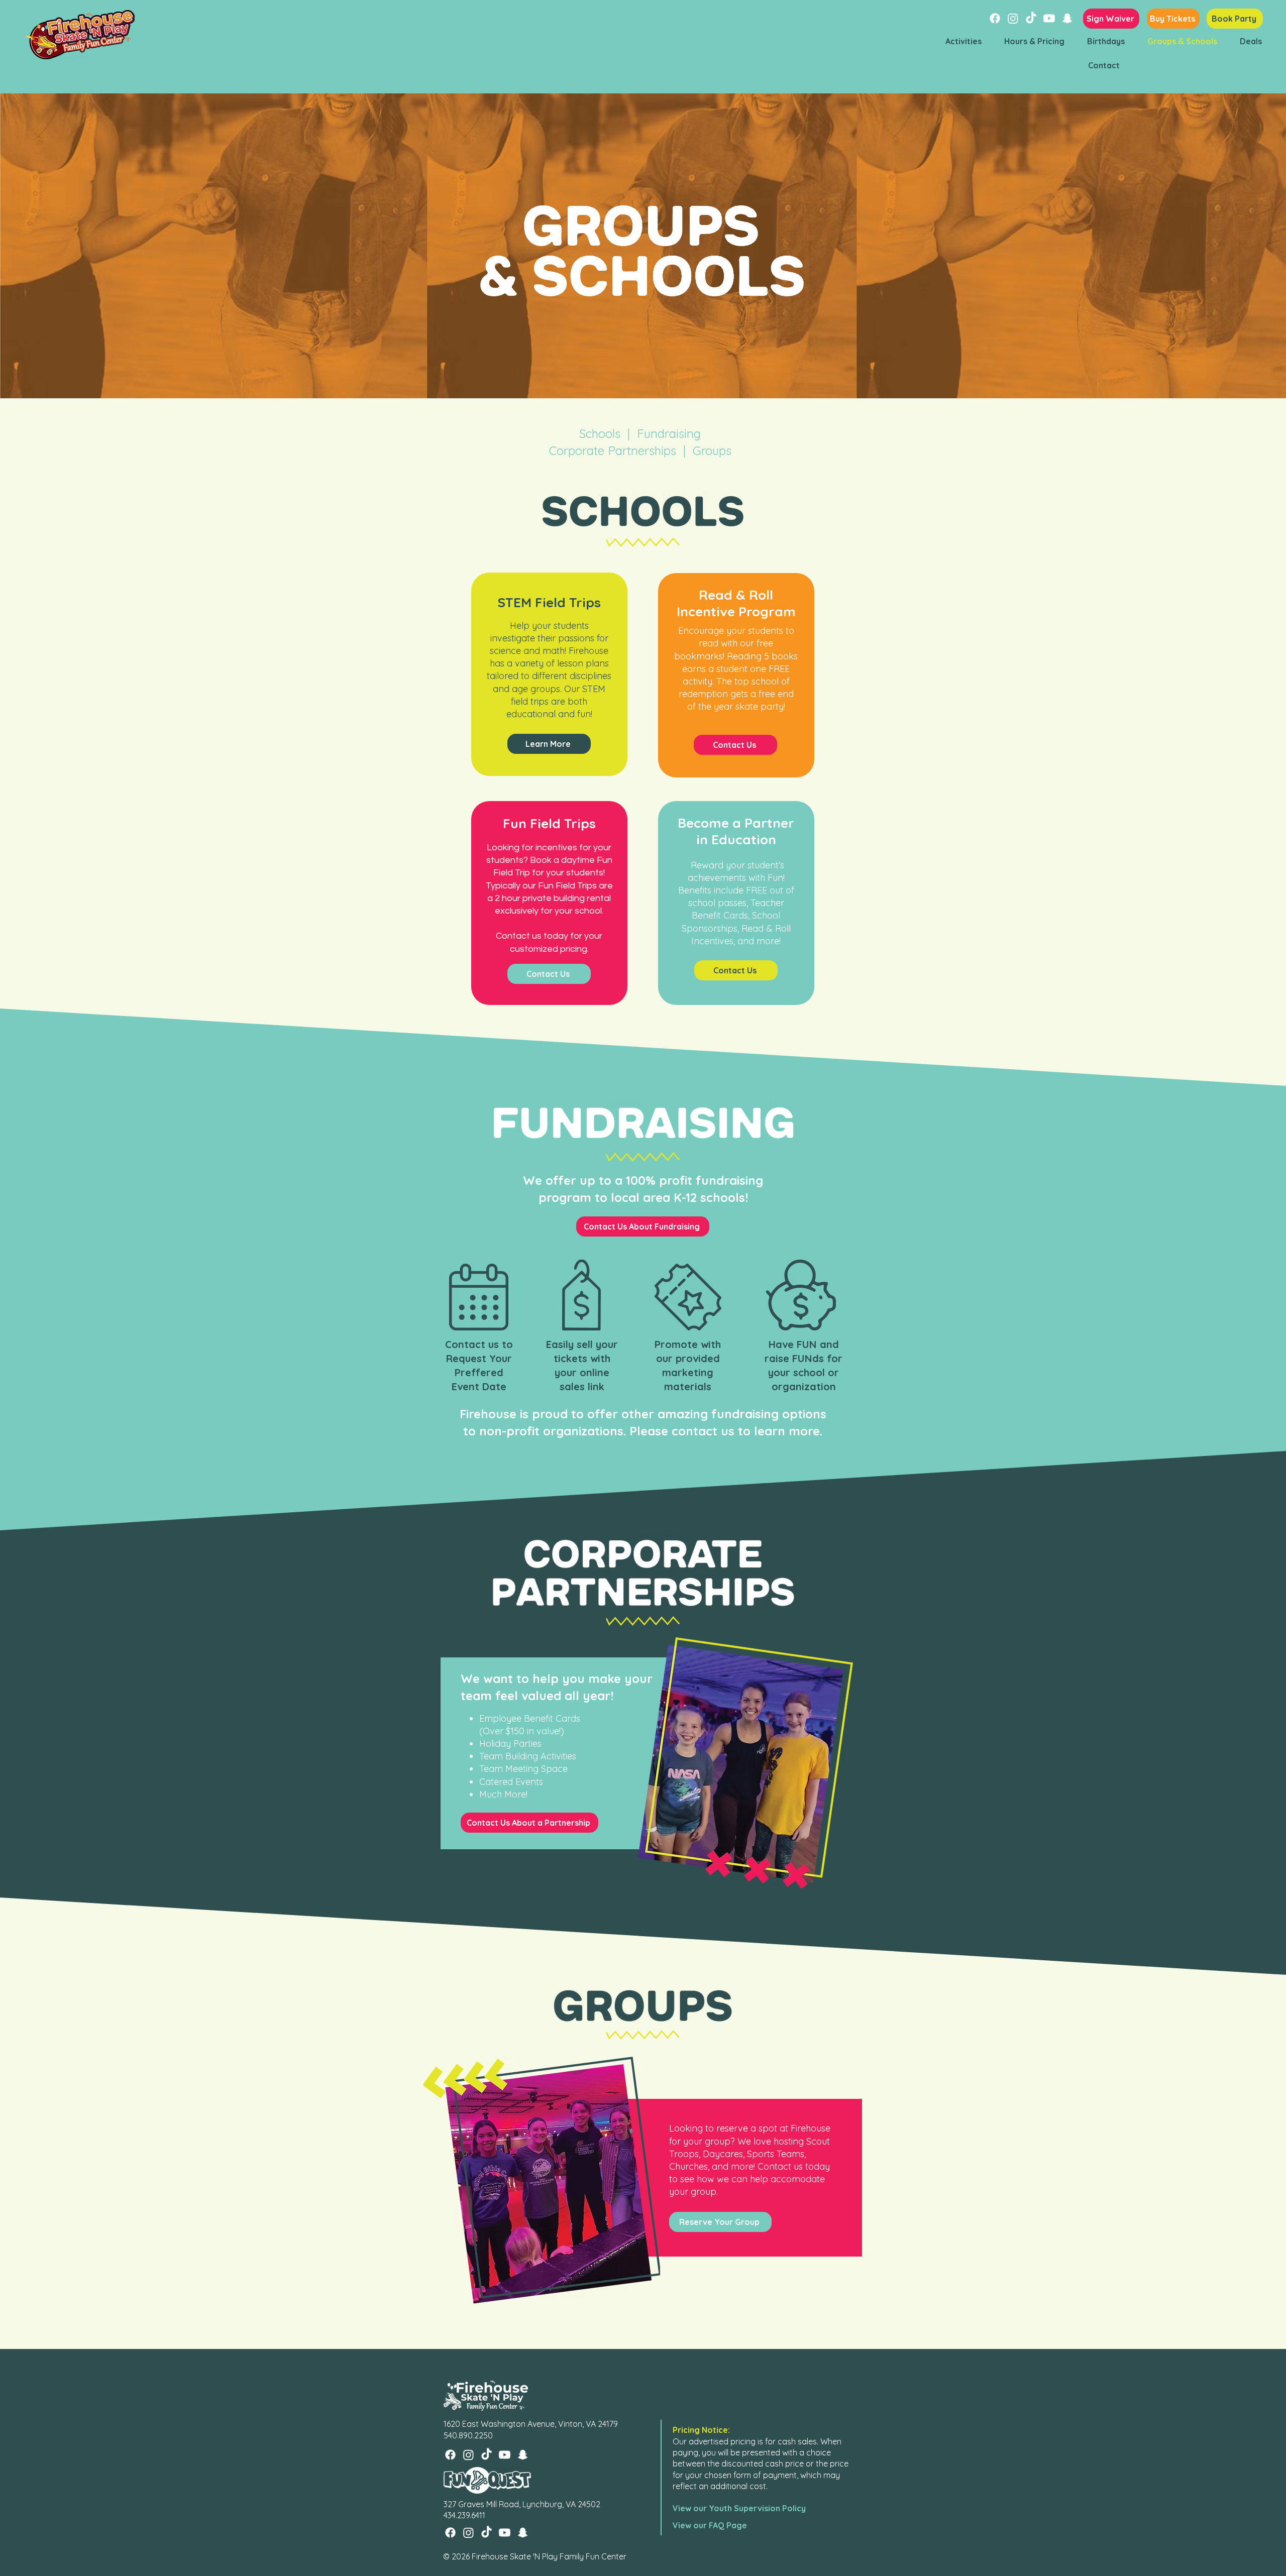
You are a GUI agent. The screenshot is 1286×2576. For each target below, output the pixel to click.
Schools (600, 433)
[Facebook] (995, 18)
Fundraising (669, 433)
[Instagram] (1013, 18)
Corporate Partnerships (616, 451)
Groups (712, 451)
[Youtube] (1049, 18)
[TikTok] (1031, 18)
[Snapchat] (1067, 18)
